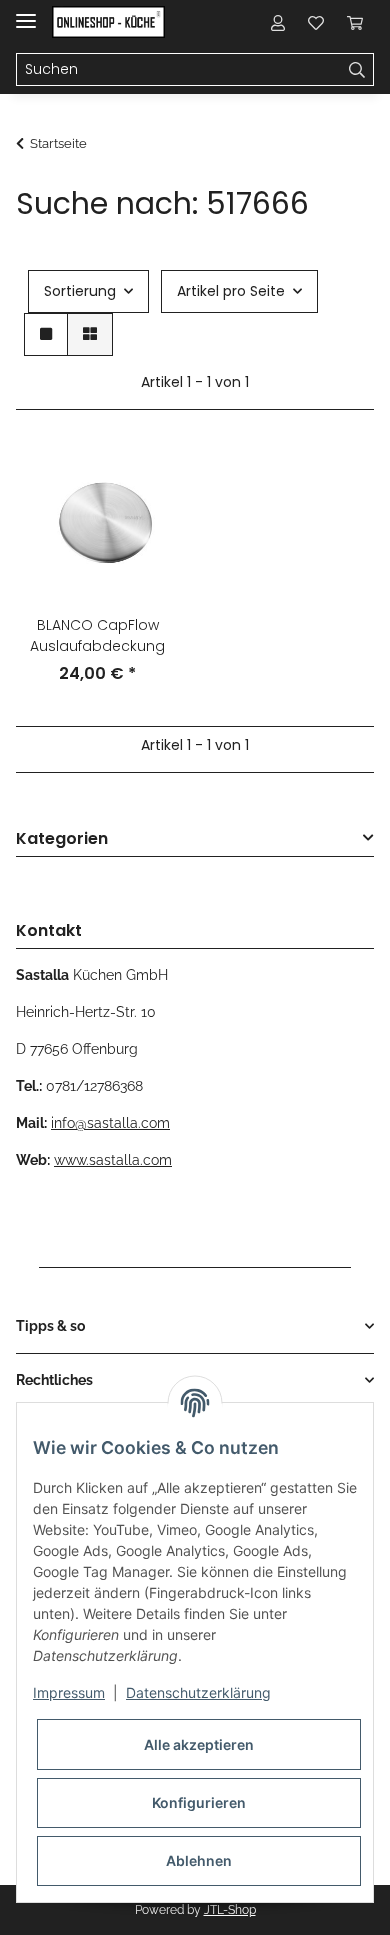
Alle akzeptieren (199, 1744)
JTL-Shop (230, 1910)
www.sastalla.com (113, 1160)
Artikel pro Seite (231, 291)
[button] (278, 22)
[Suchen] (357, 70)
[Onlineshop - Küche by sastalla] (108, 22)
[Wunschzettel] (316, 22)
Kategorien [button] (62, 839)
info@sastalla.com (110, 1123)
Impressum (69, 1692)
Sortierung (80, 291)
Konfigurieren (199, 1802)
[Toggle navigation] (26, 12)
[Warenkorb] (355, 22)
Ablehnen (199, 1860)
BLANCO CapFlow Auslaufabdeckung (97, 635)
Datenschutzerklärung (198, 1692)
